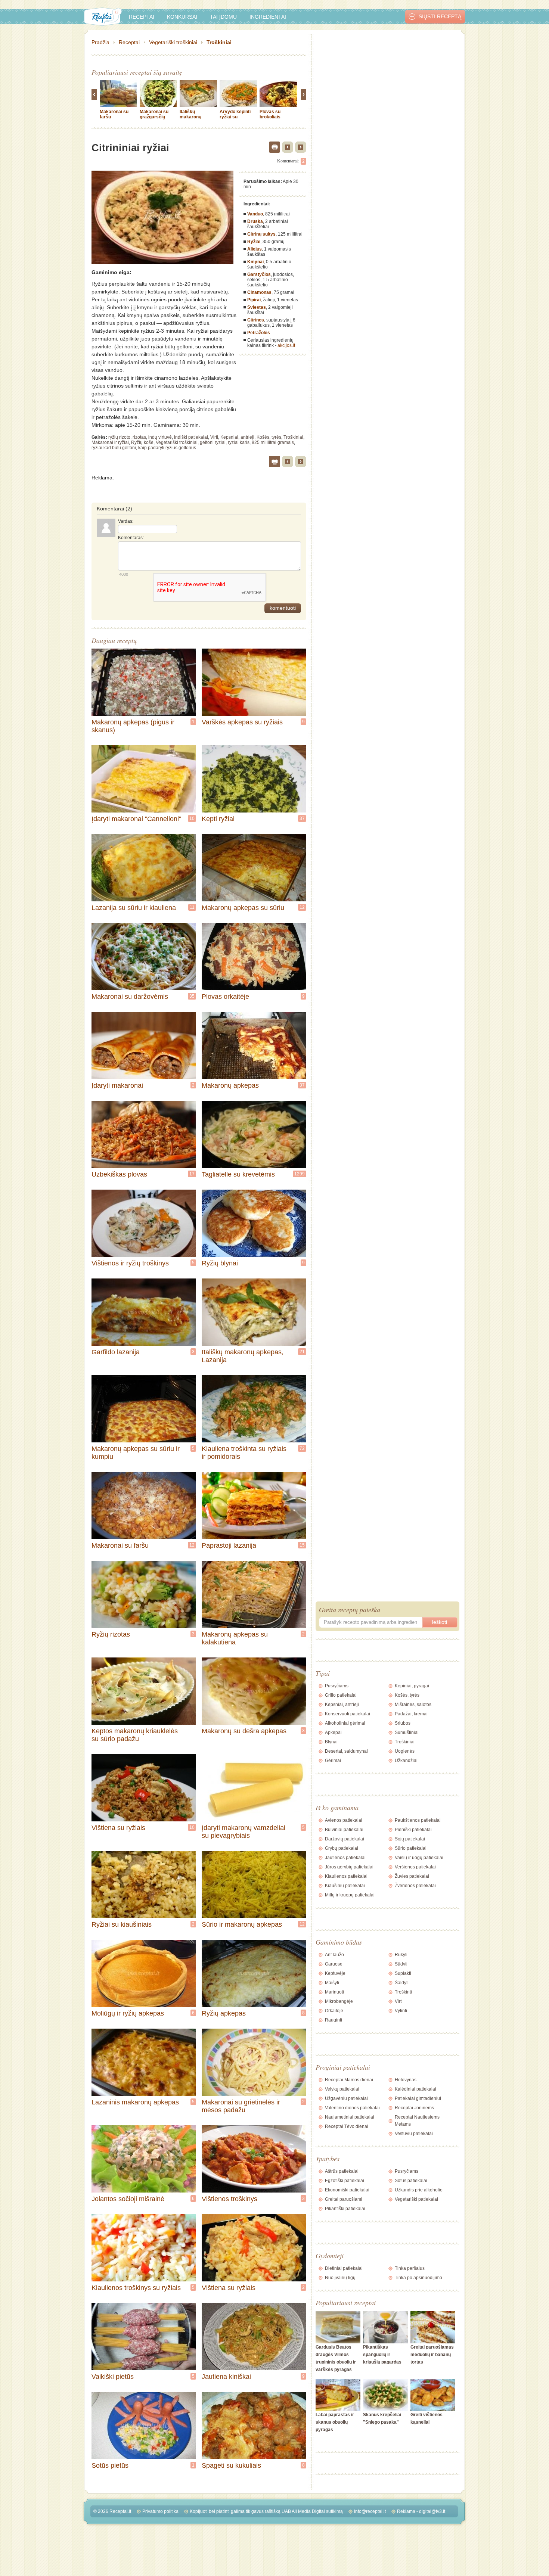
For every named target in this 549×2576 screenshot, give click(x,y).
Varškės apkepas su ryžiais (242, 722)
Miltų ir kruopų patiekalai (350, 1895)
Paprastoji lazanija (229, 1545)
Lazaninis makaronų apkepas (135, 2102)
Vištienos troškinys (229, 2199)
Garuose (334, 1964)
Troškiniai (219, 42)
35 (192, 996)
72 (302, 1448)
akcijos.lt (286, 345)
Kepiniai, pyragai (412, 1686)
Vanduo (255, 214)
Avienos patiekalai (344, 1820)
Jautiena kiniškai (226, 2377)
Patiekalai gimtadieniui (418, 2098)
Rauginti (334, 2020)
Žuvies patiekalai (412, 1876)
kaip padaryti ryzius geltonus (167, 448)
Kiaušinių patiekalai (345, 1886)
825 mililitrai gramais (273, 442)
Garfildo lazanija (116, 1352)
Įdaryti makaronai (117, 1085)
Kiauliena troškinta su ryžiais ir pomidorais (244, 1453)
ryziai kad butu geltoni (114, 448)
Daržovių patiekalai (345, 1839)
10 (192, 818)
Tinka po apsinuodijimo (418, 2278)
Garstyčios (259, 274)
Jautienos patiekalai (345, 1858)
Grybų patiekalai (342, 1848)
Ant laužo (334, 1955)
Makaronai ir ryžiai (110, 442)
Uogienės (405, 1751)
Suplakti (403, 1973)
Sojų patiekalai (410, 1839)
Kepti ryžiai (218, 819)
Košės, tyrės (269, 437)
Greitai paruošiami (344, 2199)
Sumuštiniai (407, 1733)
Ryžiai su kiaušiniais (122, 1924)
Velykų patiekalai (342, 2089)
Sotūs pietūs (110, 2465)
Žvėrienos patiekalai (415, 1886)
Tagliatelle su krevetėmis (238, 1174)
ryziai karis (239, 442)
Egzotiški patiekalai (345, 2181)
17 (192, 1174)
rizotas (139, 437)
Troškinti (403, 1992)
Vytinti (401, 2011)
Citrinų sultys (261, 234)
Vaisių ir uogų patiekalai (419, 1858)
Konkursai (182, 17)
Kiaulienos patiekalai (346, 1876)
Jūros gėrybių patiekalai (349, 1867)
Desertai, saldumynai (346, 1751)
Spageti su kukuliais (231, 2465)
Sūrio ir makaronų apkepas (242, 1924)
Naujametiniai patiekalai (350, 2117)
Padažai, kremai (411, 1714)
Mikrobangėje (339, 2001)
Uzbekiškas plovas (119, 1174)
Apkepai (333, 1733)
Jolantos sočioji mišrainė (128, 2199)
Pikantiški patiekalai (345, 2209)
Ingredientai (268, 17)
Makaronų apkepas (230, 1085)
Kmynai (255, 262)
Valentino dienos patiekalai (352, 2108)
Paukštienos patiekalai (418, 1820)
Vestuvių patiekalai (414, 2134)
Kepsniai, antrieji (237, 437)
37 (302, 818)
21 (302, 1352)
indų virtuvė (160, 437)
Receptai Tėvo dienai (347, 2126)
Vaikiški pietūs (113, 2377)
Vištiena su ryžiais (118, 1828)
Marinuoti (334, 1992)
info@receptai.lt (370, 2511)
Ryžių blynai (220, 1263)
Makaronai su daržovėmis (130, 997)
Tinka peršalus (410, 2268)
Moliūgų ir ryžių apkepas (128, 2013)
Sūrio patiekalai (411, 1848)
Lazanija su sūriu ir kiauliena (134, 908)
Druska (255, 221)
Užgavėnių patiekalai (346, 2098)
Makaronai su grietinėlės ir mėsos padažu (241, 2106)
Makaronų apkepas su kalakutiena (235, 1638)
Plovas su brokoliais (270, 114)
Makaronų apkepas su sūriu (243, 908)
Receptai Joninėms (414, 2108)
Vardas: (126, 521)
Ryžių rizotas (111, 1634)
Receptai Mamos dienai (349, 2080)
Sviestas (257, 307)
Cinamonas (259, 292)
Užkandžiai (406, 1761)
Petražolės (259, 333)
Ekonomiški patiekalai (347, 2190)
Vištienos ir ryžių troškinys (130, 1263)
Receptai (142, 17)
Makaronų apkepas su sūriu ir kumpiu (136, 1453)
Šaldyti (402, 1983)
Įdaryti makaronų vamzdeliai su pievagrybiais (244, 1832)
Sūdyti (401, 1964)
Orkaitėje (334, 2011)
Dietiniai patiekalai (344, 2268)
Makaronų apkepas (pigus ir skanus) (133, 726)
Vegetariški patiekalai (416, 2199)
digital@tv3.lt (432, 2511)
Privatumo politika (160, 2511)
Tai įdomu (223, 17)
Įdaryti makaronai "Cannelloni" (136, 819)
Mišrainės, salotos (413, 1705)
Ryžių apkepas (224, 2013)
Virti (214, 437)
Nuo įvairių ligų (340, 2278)
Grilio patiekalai (341, 1695)
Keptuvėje (335, 1973)
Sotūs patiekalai (411, 2181)
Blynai (331, 1742)
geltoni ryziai (213, 442)
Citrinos (256, 320)
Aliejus (255, 249)
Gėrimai (333, 1761)
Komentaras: (131, 538)
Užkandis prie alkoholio (419, 2190)
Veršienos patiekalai (415, 1867)
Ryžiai (254, 242)
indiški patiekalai (191, 437)
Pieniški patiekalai (413, 1830)
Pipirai (254, 300)
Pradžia (100, 42)
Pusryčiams (337, 1686)
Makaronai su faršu (120, 1545)
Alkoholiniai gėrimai (345, 1723)
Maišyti (332, 1983)
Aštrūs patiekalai (342, 2171)
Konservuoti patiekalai (348, 1714)
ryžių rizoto (119, 437)
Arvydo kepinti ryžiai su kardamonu (235, 117)
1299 (300, 1174)
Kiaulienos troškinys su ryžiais (136, 2288)
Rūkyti (401, 1955)
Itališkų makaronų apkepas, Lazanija (190, 119)
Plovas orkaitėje (225, 997)
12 (302, 907)
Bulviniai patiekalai (344, 1830)
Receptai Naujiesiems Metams (417, 2121)
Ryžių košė (142, 442)
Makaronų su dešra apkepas (244, 1731)
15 (302, 1545)
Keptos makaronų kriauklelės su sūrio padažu (135, 1735)
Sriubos (403, 1723)
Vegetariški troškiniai (173, 42)
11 (192, 907)
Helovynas (406, 2080)
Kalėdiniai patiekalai (415, 2089)
